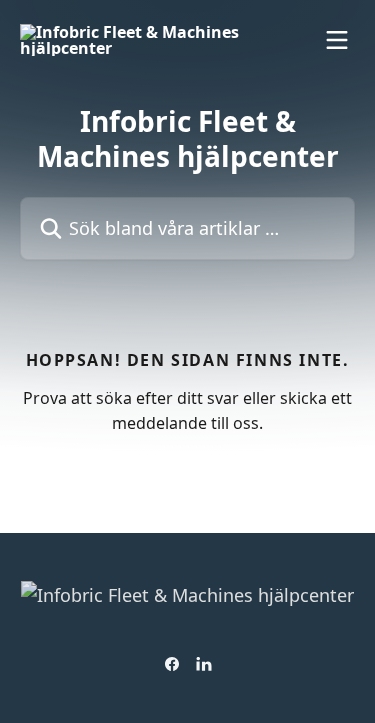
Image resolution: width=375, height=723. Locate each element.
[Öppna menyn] (337, 40)
